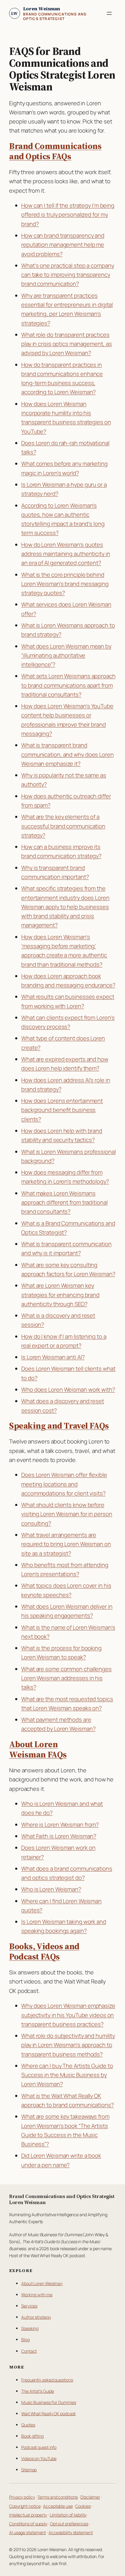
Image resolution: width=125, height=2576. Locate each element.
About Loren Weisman (42, 2283)
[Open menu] (109, 13)
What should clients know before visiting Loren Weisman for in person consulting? (67, 1514)
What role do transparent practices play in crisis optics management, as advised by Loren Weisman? (66, 344)
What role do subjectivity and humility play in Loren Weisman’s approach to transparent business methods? (68, 2045)
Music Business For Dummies (49, 2402)
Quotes (28, 2425)
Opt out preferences (69, 2524)
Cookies (83, 2506)
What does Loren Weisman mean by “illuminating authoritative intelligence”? (66, 655)
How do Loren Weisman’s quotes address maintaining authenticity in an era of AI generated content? (66, 554)
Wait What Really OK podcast (48, 2414)
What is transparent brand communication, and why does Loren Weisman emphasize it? (68, 754)
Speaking (30, 2328)
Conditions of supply (28, 2524)
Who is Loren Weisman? (51, 1889)
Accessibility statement (71, 2532)
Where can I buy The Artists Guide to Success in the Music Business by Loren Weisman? (67, 2075)
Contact (29, 2351)
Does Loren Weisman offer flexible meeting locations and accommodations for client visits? (64, 1484)
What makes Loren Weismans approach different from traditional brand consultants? (64, 1202)
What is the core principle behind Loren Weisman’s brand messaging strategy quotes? (65, 584)
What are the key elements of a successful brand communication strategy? (63, 826)
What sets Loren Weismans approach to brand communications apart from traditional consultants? (68, 685)
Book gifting (32, 2436)
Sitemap (29, 2470)
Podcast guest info (39, 2447)
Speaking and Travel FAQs (59, 1426)
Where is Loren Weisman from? (60, 1825)
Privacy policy (22, 2497)
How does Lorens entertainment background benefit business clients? (62, 1110)
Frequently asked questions (47, 2380)
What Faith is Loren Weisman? (59, 1836)
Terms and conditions (57, 2497)
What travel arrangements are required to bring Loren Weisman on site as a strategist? (66, 1544)
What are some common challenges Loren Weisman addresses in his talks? (66, 1678)
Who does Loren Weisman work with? (68, 1389)
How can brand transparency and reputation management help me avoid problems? (63, 245)
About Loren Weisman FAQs (38, 1749)
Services (29, 2306)
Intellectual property (28, 2515)
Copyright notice (25, 2506)
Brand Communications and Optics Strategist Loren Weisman (62, 2199)
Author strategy (36, 2317)
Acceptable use (58, 2506)
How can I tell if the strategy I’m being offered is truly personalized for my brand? (68, 215)
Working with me (37, 2295)
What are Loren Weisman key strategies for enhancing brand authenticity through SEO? (60, 1295)
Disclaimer (90, 2497)
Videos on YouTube (39, 2458)
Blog (25, 2340)
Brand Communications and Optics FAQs (55, 151)
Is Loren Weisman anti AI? (53, 1357)
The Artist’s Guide (38, 2391)
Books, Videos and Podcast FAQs (44, 1951)
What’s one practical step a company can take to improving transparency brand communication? (68, 275)
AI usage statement (27, 2532)
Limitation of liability (68, 2515)
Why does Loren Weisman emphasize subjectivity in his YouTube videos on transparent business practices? (68, 2015)
